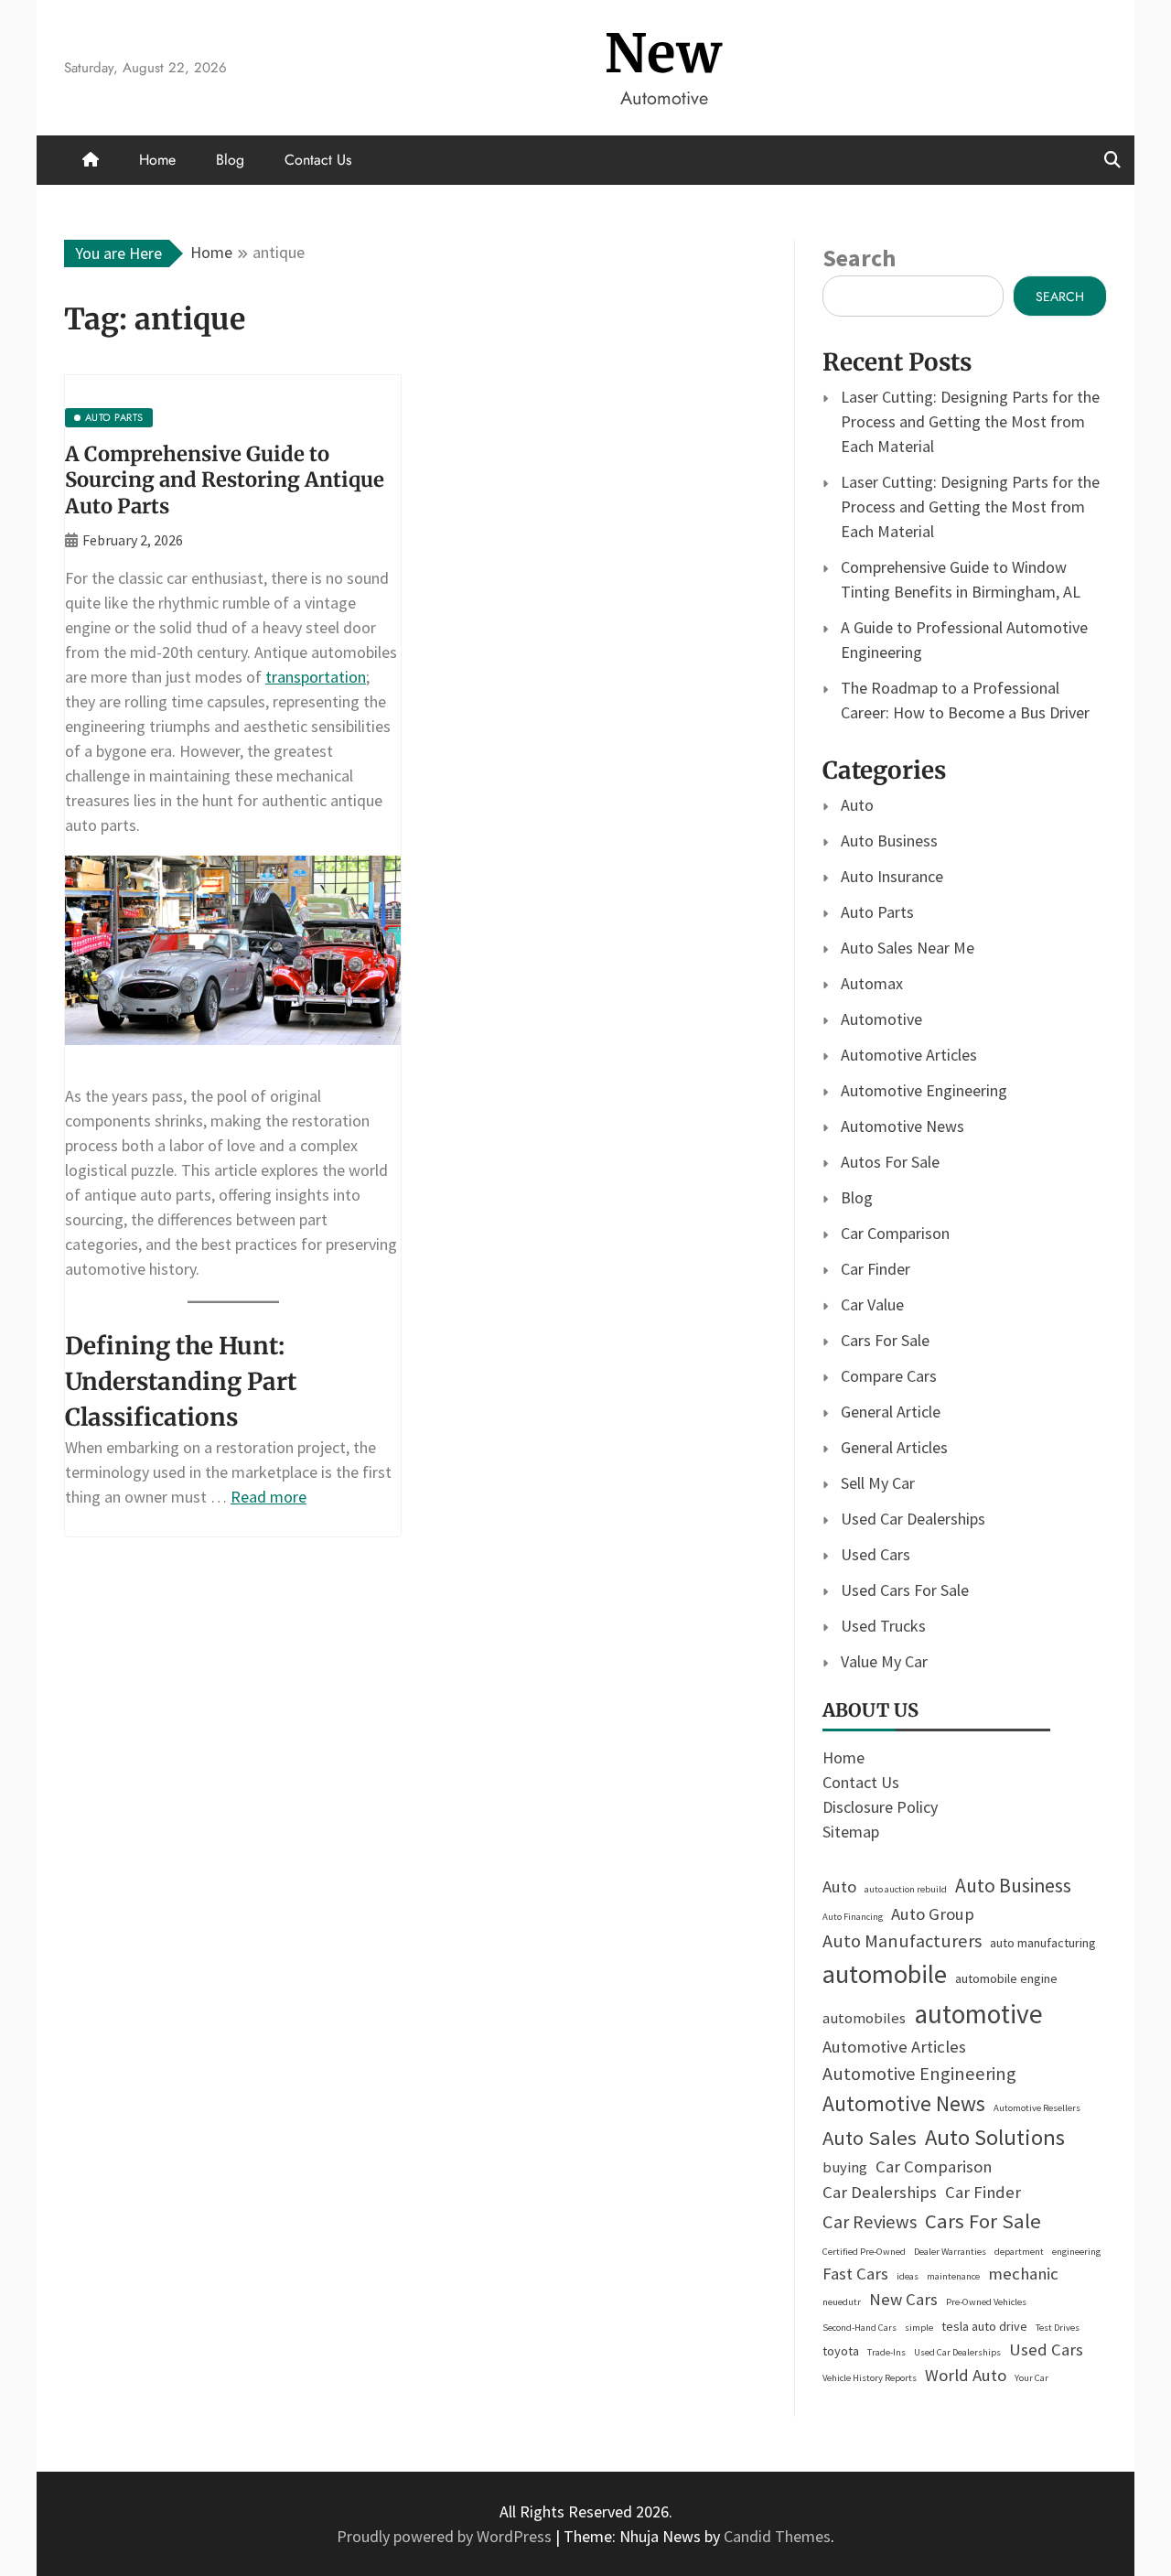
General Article (891, 1412)
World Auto (966, 2375)
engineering (1076, 2252)
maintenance (953, 2276)
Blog (230, 160)
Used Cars (876, 1554)
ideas (908, 2276)
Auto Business (889, 841)
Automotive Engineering (924, 1090)
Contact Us (318, 160)
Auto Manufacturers (902, 1941)
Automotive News (902, 1126)
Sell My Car (878, 1483)
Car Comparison (895, 1233)
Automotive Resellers (1037, 2108)
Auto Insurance (892, 876)
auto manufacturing (1043, 1943)
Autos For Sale (890, 1162)
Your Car (1031, 2378)
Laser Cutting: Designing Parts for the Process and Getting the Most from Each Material (970, 421)
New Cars (903, 2299)
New (664, 54)
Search (859, 258)
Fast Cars (855, 2274)
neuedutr (842, 2302)
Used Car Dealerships (913, 1519)
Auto (857, 805)
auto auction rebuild (906, 1889)
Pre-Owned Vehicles (986, 2302)
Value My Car (884, 1661)
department (1019, 2252)
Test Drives (1058, 2328)
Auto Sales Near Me (908, 948)
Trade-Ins (886, 2352)
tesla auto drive (984, 2326)
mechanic (1023, 2274)
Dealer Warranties (950, 2252)
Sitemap (851, 1832)
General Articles (894, 1447)
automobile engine (1006, 1978)
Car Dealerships (880, 2192)
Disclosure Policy (880, 1807)
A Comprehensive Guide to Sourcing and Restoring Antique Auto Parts (225, 480)
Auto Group (933, 1914)
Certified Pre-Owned (864, 2252)
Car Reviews (870, 2222)
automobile (885, 1974)
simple (919, 2328)
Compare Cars (889, 1376)
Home (157, 160)
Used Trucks (883, 1626)
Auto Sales (870, 2138)
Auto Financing (853, 1917)
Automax (872, 983)
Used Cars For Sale (905, 1590)
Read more (269, 1497)
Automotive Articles (909, 1055)
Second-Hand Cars (859, 2328)
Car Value (872, 1304)
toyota (841, 2351)
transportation (316, 677)
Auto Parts (877, 912)
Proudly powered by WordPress (446, 2536)
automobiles (864, 2018)
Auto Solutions (995, 2137)
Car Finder (876, 1269)
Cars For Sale (885, 1340)
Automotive (881, 1019)
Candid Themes (777, 2536)
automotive (978, 2014)
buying (845, 2167)
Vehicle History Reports (870, 2378)
